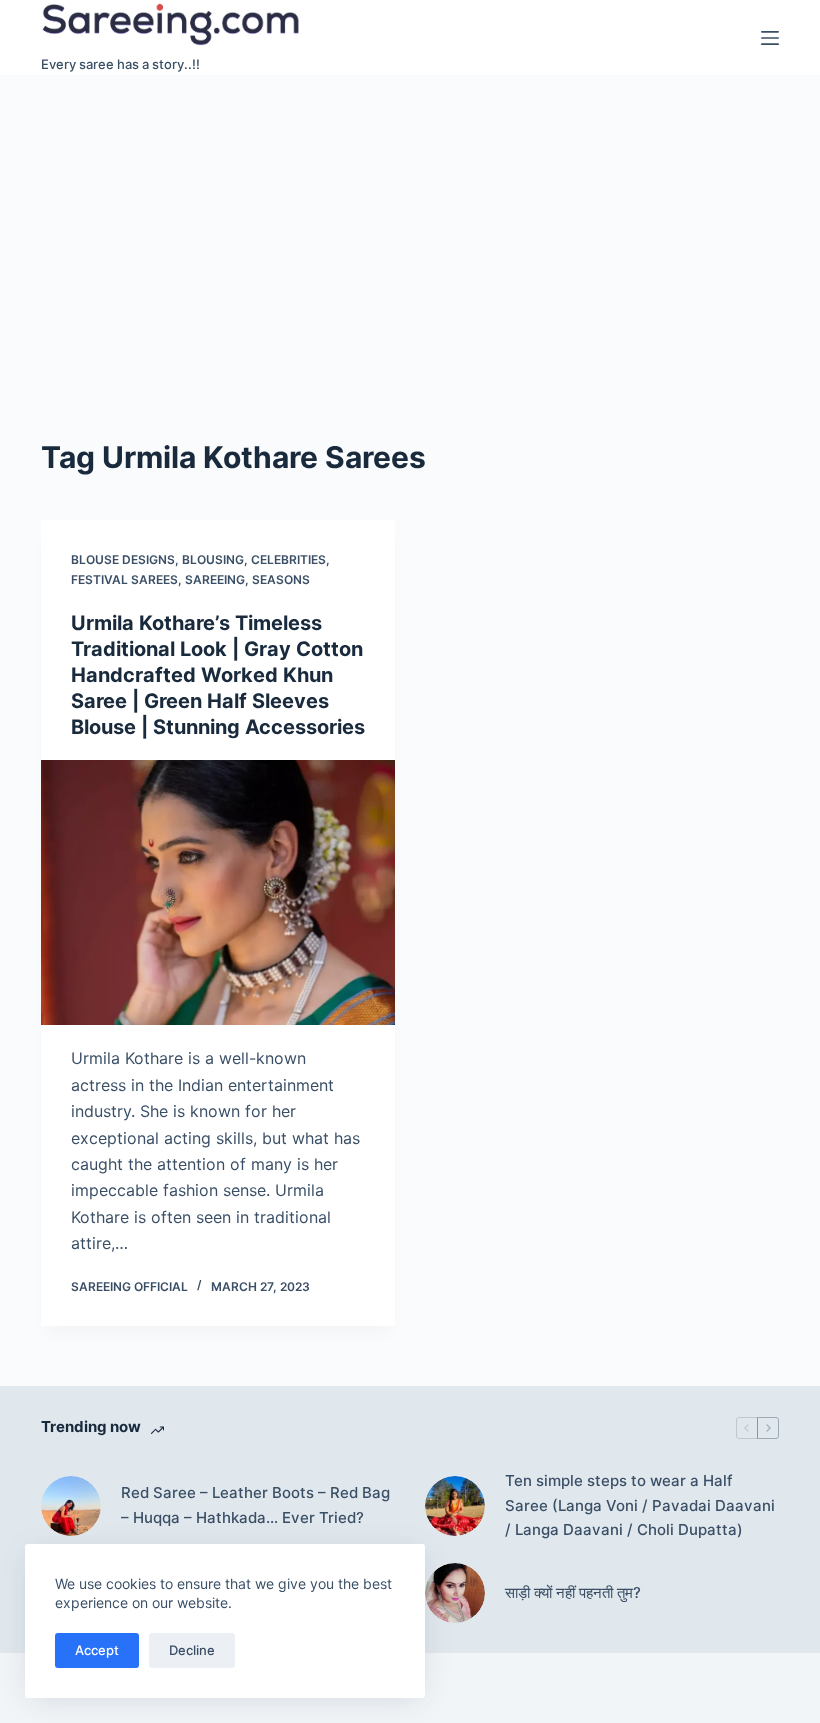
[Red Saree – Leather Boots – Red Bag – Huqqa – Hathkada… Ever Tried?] (71, 1506)
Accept (97, 1650)
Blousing (213, 559)
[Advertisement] (410, 225)
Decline (192, 1650)
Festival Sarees (124, 579)
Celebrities (288, 559)
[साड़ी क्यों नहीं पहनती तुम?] (455, 1593)
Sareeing (215, 579)
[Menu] (770, 38)
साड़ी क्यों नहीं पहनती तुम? (573, 1592)
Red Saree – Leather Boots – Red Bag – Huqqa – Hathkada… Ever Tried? (255, 1505)
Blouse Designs (123, 559)
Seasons (281, 579)
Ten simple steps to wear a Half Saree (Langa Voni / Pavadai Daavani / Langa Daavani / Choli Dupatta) (640, 1505)
